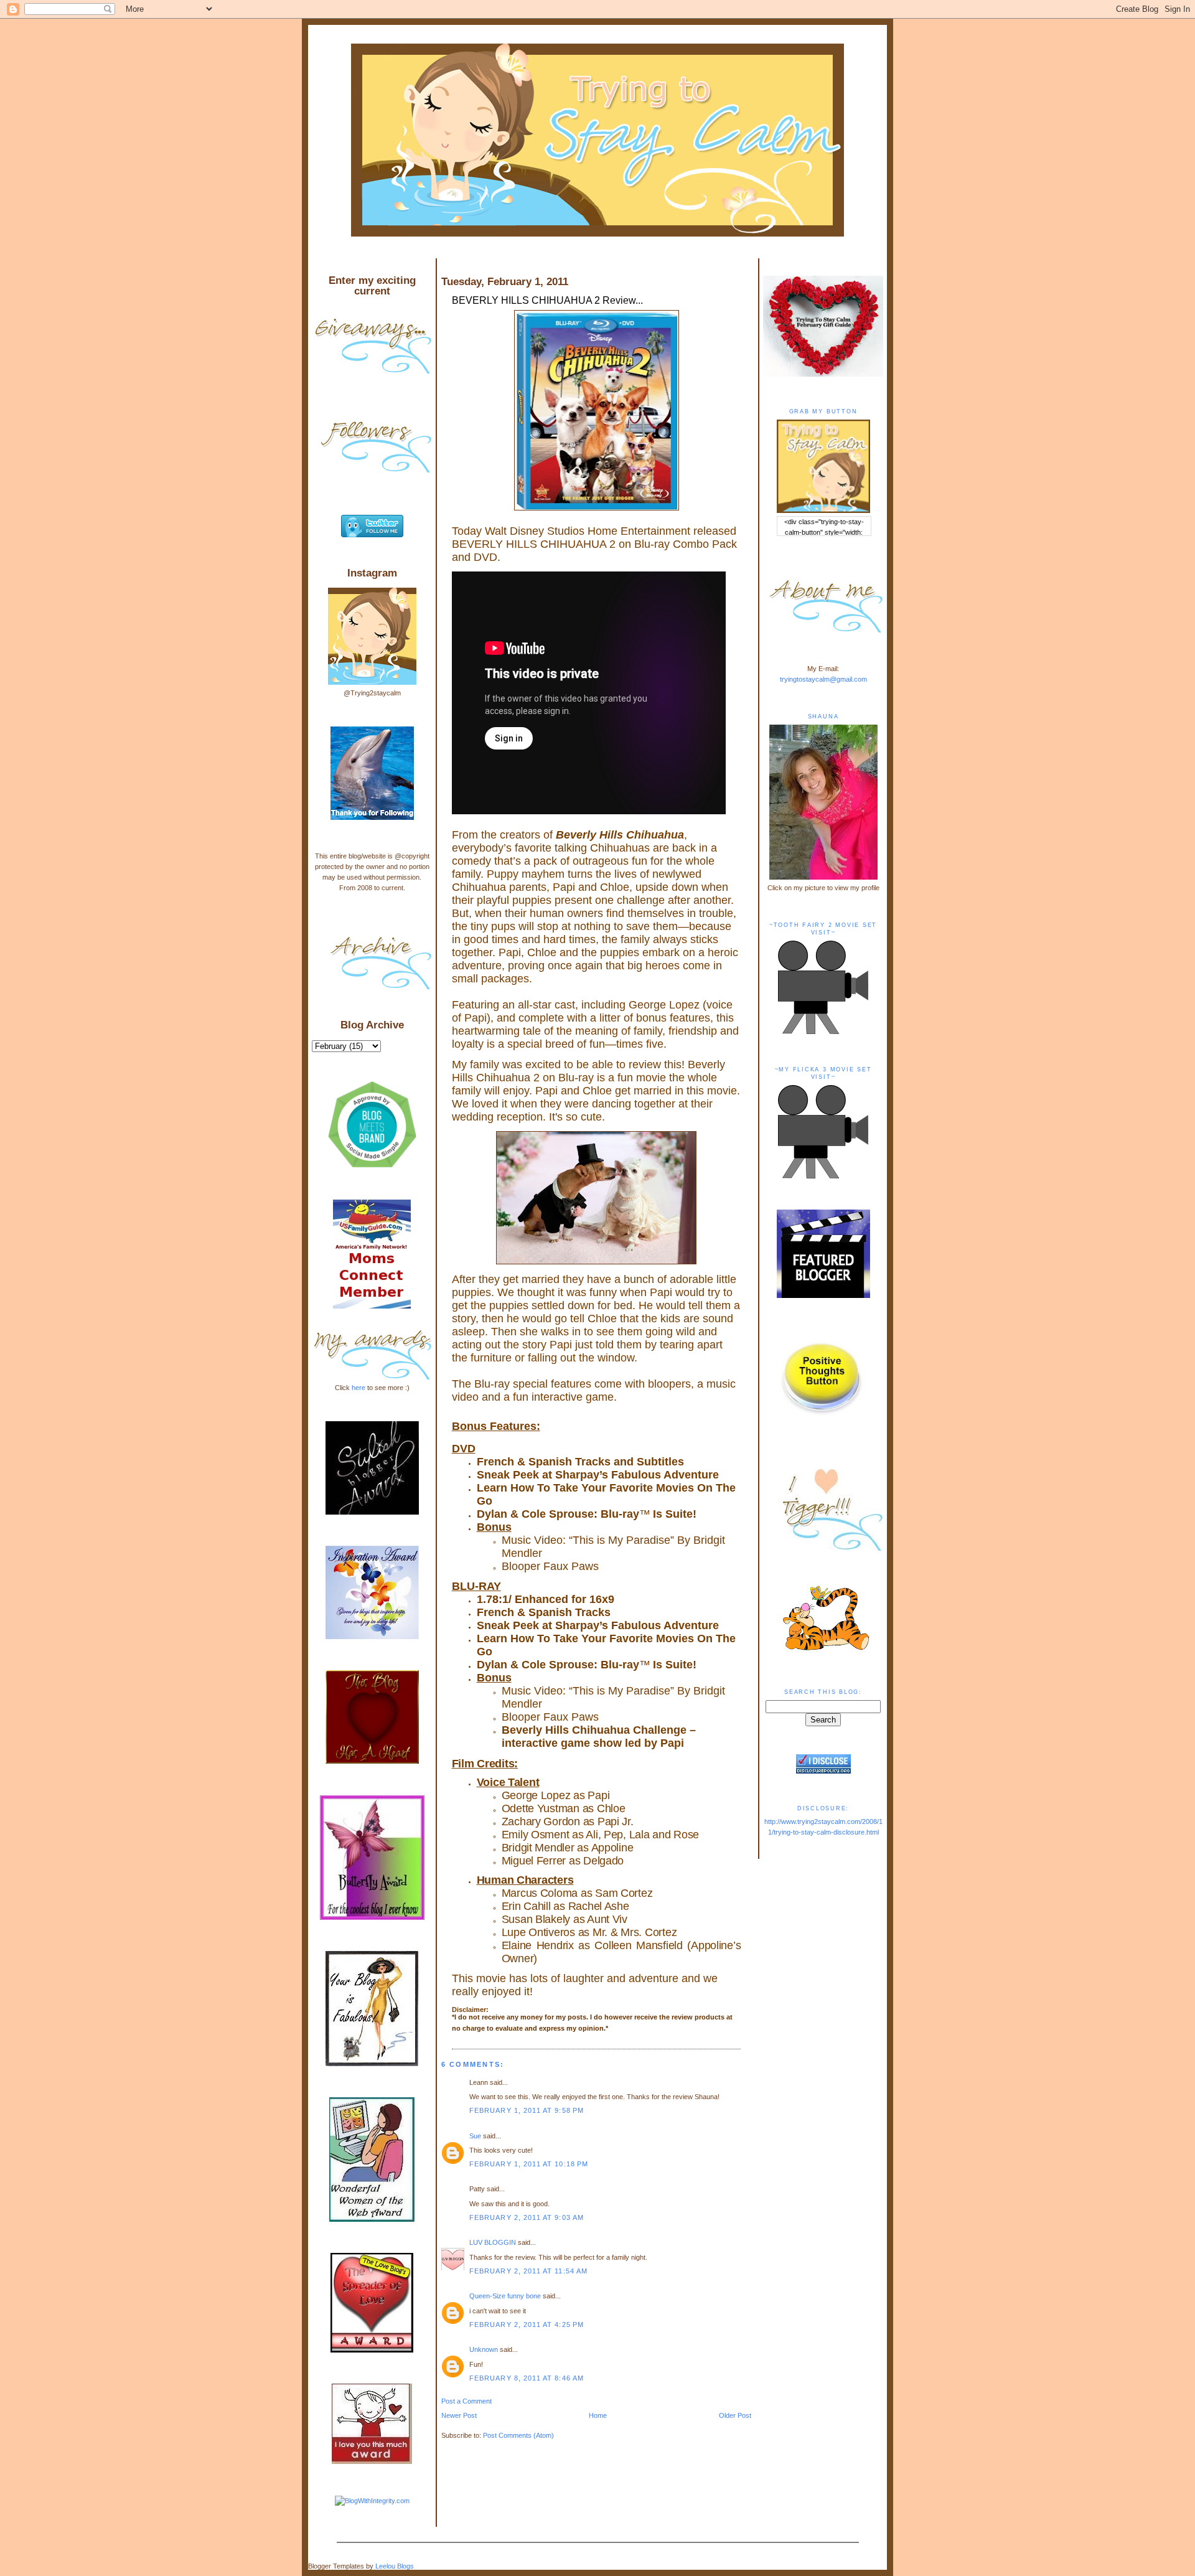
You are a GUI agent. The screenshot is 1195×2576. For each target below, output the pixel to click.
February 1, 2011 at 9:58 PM (527, 2110)
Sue (475, 2136)
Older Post (735, 2415)
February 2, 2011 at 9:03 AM (527, 2217)
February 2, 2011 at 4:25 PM (527, 2325)
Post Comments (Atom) (518, 2435)
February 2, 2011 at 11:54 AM (529, 2271)
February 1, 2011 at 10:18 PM (529, 2164)
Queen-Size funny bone (505, 2296)
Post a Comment (466, 2401)
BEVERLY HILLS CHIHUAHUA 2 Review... (547, 300)
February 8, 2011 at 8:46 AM (527, 2378)
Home (598, 2415)
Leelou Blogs (395, 2566)
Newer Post (459, 2415)
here (358, 1388)
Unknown (484, 2349)
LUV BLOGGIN (493, 2242)
